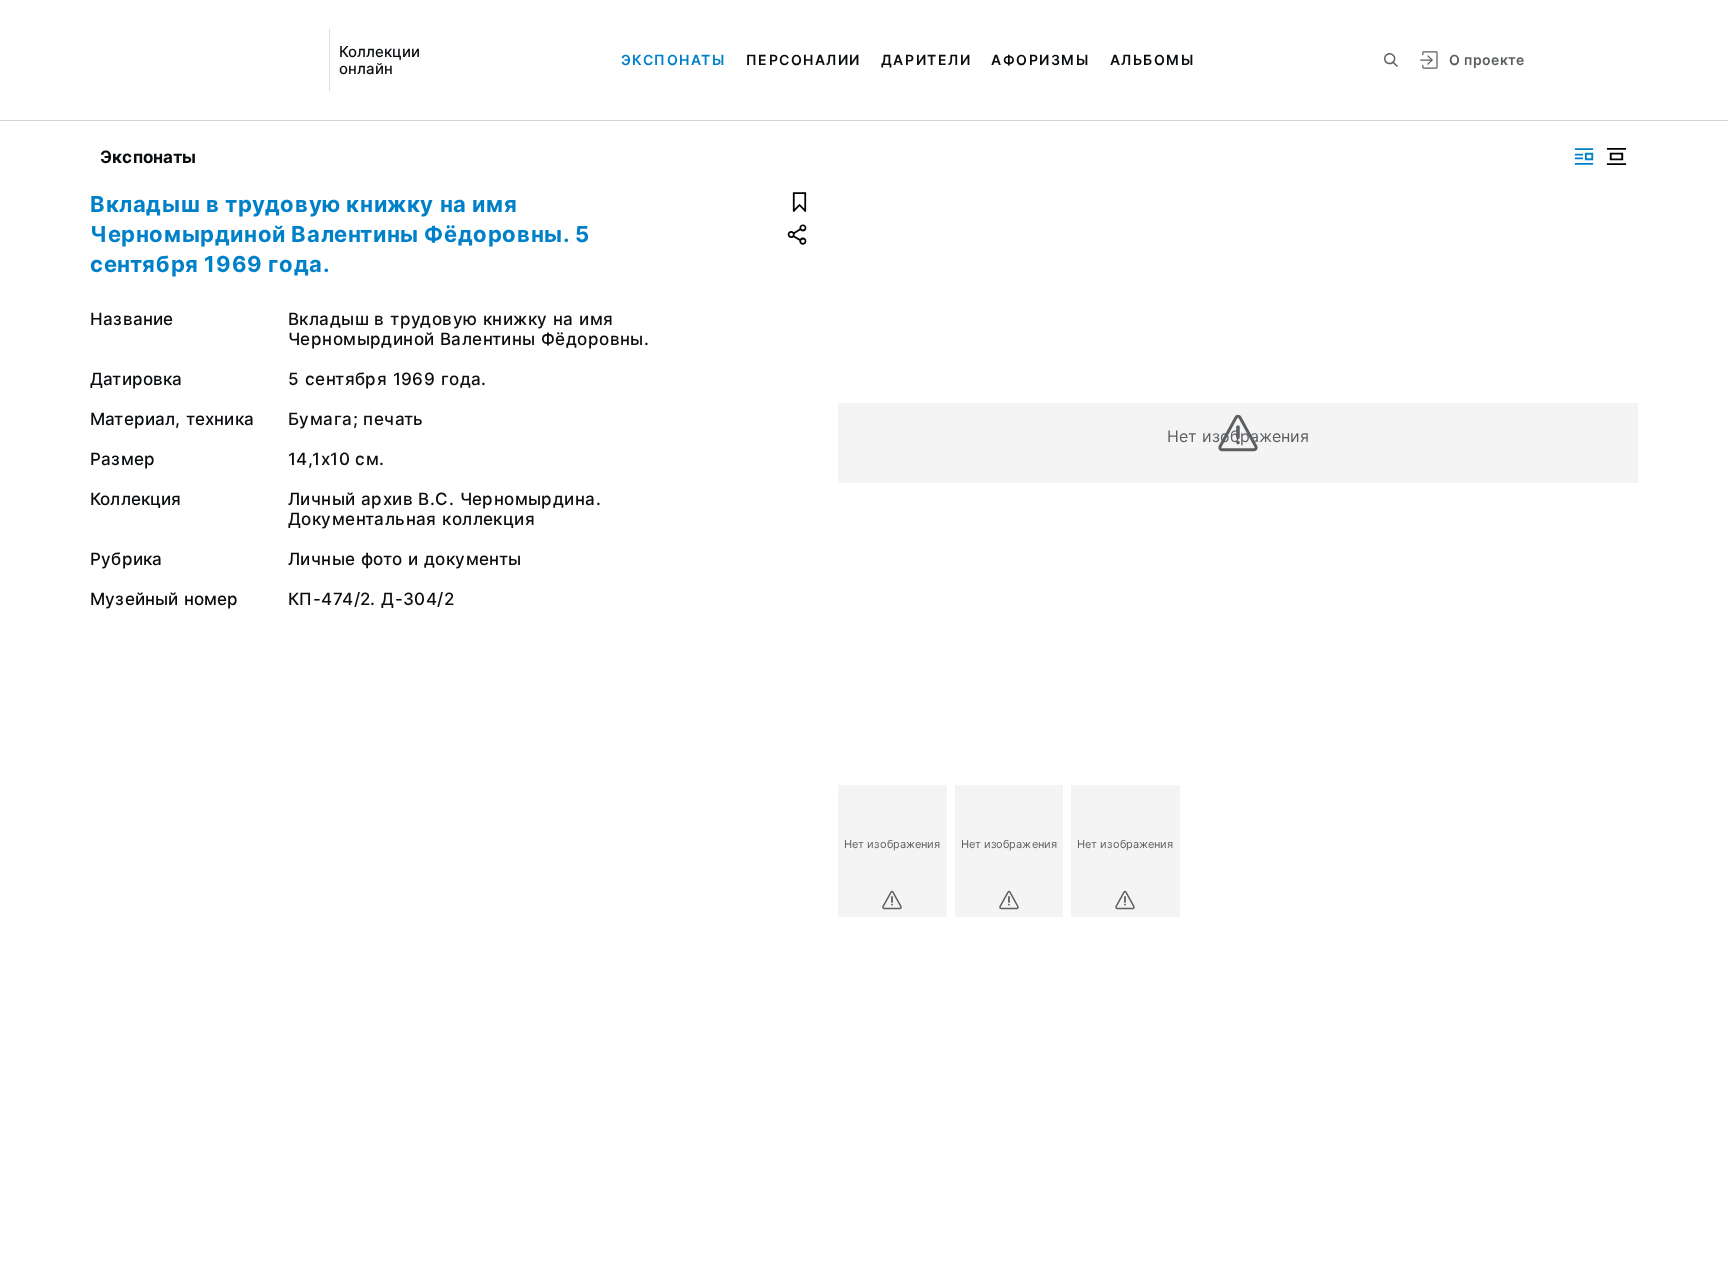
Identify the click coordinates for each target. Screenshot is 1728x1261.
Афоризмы (1040, 59)
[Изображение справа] (1584, 156)
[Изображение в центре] (1616, 156)
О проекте (1486, 59)
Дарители (926, 59)
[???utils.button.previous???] (862, 851)
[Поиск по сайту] (1391, 60)
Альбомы (1152, 59)
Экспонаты (673, 59)
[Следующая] (1614, 851)
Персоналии (803, 59)
